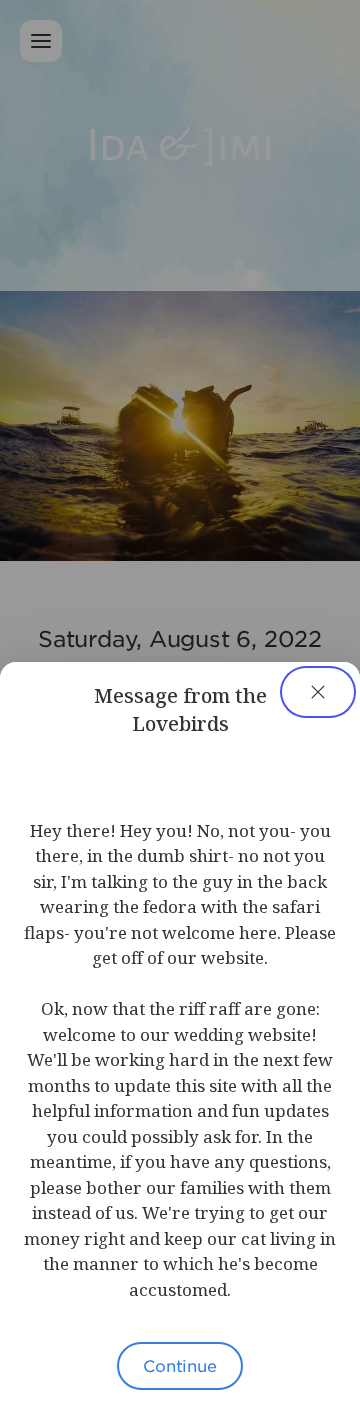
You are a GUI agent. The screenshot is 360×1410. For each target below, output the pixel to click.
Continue (180, 1365)
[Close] (318, 692)
